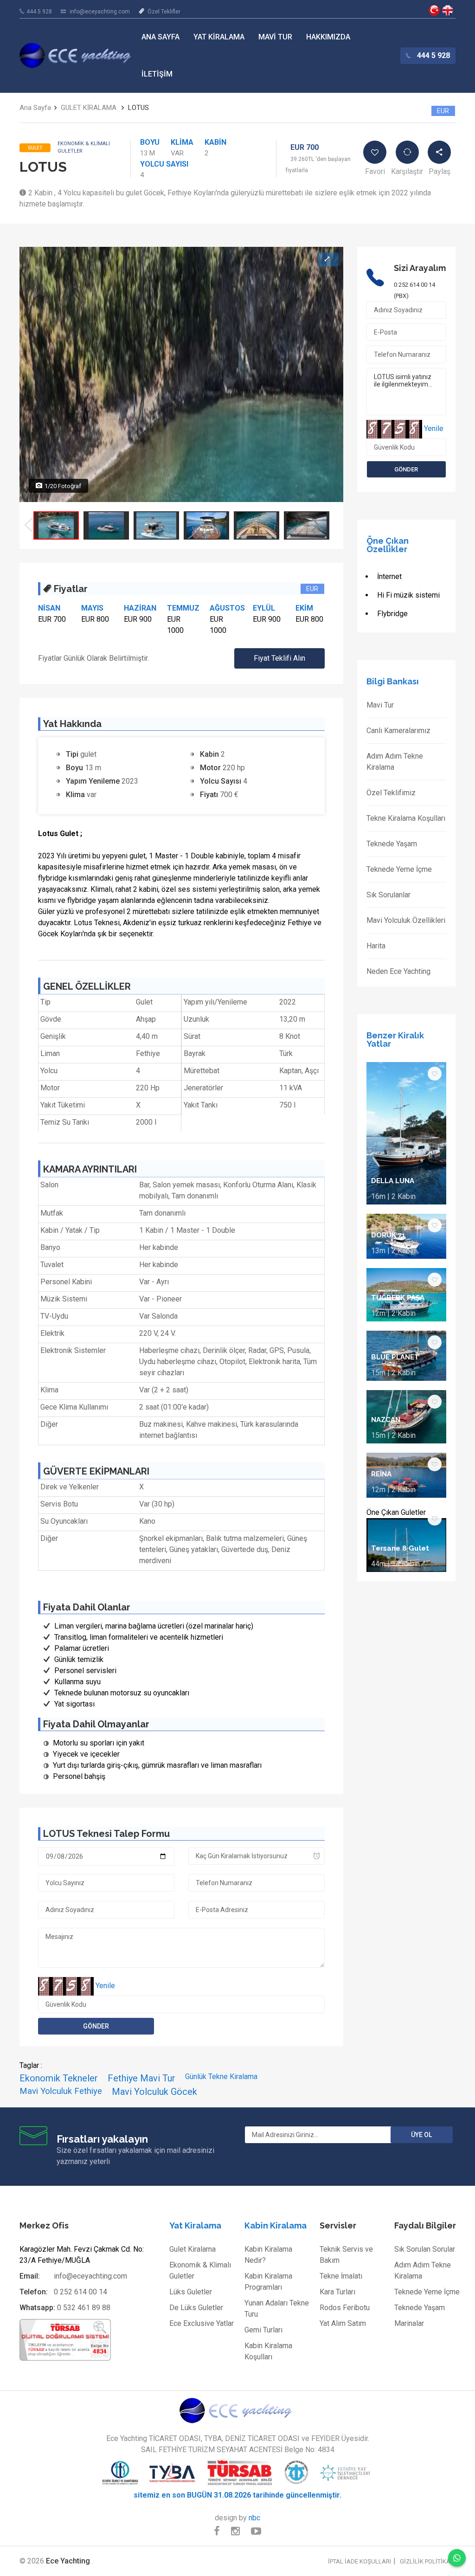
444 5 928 (39, 12)
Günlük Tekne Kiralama (221, 2077)
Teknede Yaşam (392, 844)
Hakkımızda (328, 37)
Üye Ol (421, 2135)
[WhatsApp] (457, 2558)
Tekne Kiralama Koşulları (406, 818)
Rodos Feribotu (345, 2308)
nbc (254, 2518)
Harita (376, 946)
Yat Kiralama (219, 37)
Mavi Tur (275, 37)
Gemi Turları (263, 2330)
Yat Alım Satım (343, 2323)
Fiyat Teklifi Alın (279, 658)
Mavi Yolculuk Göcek (154, 2092)
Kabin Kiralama (276, 2225)
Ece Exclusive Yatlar (202, 2323)
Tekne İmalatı (341, 2276)
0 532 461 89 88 (84, 2308)
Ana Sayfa (160, 37)
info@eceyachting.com (100, 12)
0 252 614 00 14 (80, 2292)
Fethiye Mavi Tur (141, 2078)
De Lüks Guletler (196, 2308)
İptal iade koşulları (359, 2561)
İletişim (157, 74)
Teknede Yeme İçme (399, 869)
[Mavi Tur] (237, 2410)
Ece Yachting (434, 10)
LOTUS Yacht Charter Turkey (448, 10)
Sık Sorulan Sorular (425, 2249)
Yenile (105, 1986)
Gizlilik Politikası (428, 2561)
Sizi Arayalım (420, 268)
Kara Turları (337, 2292)
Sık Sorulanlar (388, 895)
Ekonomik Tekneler (59, 2078)
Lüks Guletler (191, 2292)
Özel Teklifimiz (391, 793)
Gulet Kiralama (193, 2249)
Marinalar (409, 2323)
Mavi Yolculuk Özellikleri (406, 920)
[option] (56, 525)
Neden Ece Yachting (398, 971)
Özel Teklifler (164, 12)
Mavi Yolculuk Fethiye (61, 2091)
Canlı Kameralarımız (398, 731)
